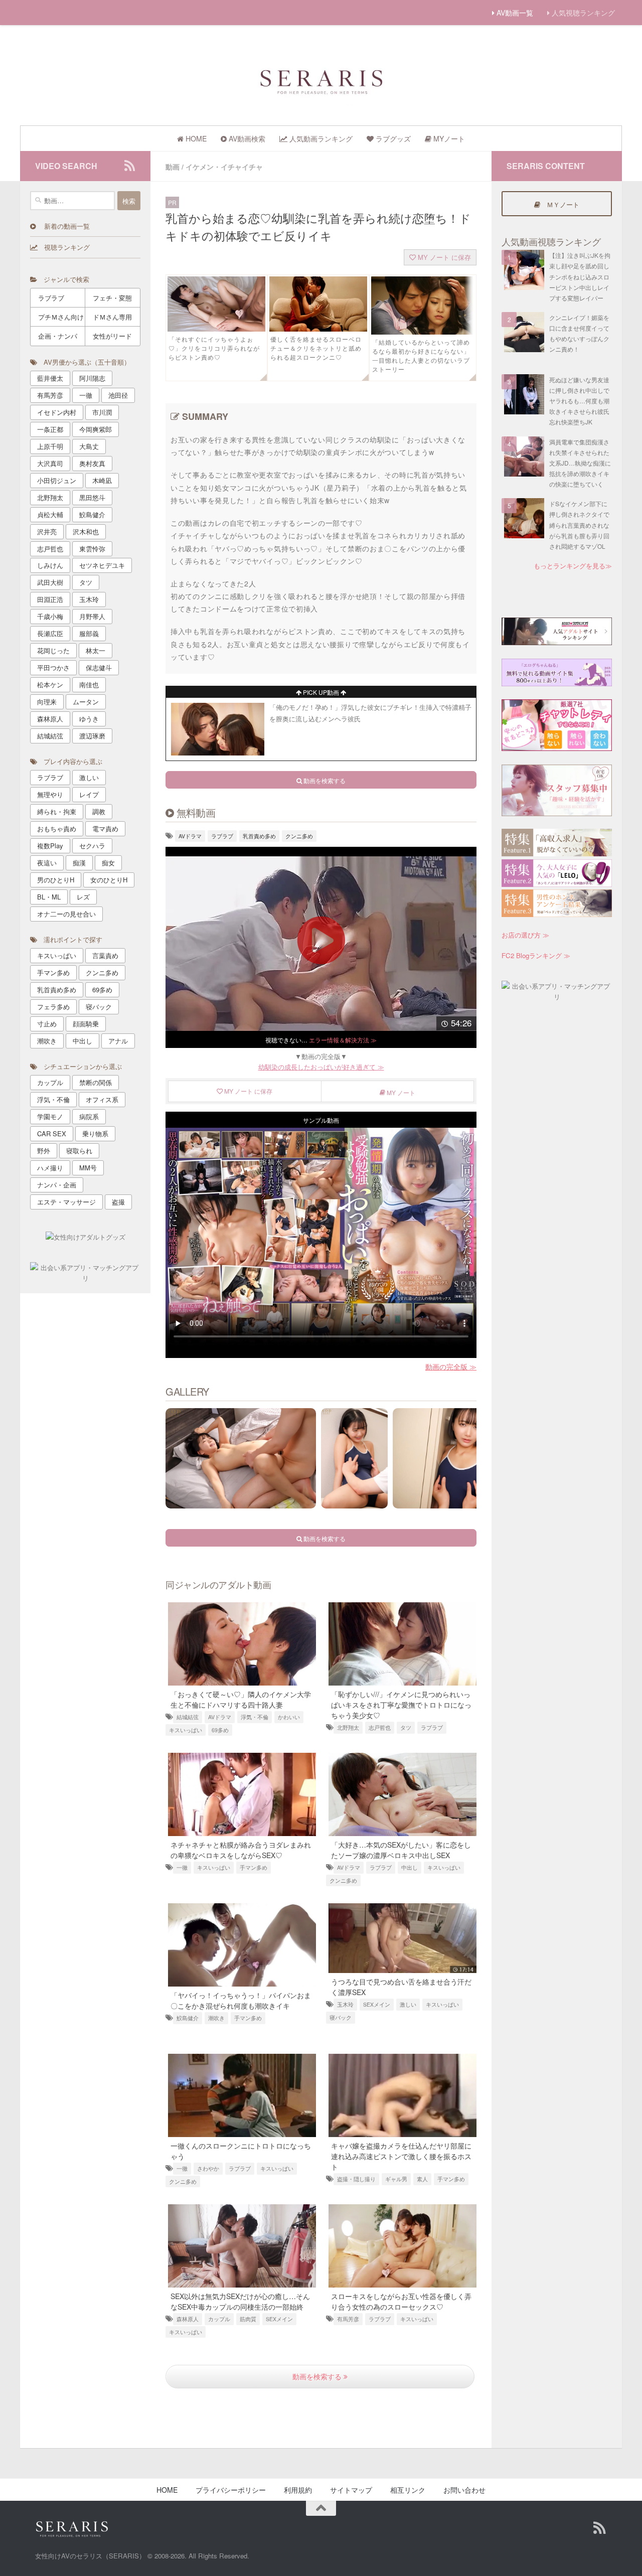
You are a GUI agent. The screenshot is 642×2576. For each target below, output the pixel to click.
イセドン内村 (57, 412)
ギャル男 (396, 2179)
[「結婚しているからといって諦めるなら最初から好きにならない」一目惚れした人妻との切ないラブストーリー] (423, 332)
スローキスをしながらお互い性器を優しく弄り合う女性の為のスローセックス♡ (401, 2301)
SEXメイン (377, 2004)
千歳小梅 (50, 616)
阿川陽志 (92, 378)
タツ (406, 1727)
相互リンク (408, 2490)
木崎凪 (102, 480)
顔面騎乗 (86, 1024)
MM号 (88, 1168)
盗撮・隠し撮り (356, 2179)
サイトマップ (351, 2490)
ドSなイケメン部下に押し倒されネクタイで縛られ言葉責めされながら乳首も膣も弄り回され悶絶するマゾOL (579, 525)
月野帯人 (92, 616)
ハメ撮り (50, 1168)
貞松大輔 (50, 514)
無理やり (50, 794)
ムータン (86, 702)
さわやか (208, 2168)
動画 (173, 167)
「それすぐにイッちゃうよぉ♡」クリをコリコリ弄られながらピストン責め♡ (214, 348)
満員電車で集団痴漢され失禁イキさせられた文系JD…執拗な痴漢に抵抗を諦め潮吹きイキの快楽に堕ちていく (580, 463)
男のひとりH (56, 880)
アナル (118, 1041)
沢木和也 (86, 532)
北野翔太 (348, 1727)
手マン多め (254, 1867)
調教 (99, 811)
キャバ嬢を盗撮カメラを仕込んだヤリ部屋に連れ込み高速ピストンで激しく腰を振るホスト (401, 2156)
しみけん (50, 565)
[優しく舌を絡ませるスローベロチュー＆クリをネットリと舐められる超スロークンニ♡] (318, 329)
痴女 (108, 863)
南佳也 (89, 685)
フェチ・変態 (112, 298)
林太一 (96, 650)
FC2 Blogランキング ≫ (536, 955)
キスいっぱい (186, 1730)
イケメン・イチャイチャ (224, 167)
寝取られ (79, 1151)
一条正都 (50, 429)
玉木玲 (345, 2004)
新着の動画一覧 (63, 226)
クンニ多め (299, 836)
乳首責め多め (259, 836)
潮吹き (216, 2018)
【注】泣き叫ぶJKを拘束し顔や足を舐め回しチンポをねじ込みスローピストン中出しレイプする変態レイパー (580, 276)
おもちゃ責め (57, 828)
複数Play (50, 846)
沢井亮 (47, 532)
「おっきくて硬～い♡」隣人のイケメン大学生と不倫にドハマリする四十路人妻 (241, 1699)
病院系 (89, 1116)
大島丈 (89, 446)
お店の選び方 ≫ (525, 935)
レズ (83, 897)
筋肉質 (248, 2319)
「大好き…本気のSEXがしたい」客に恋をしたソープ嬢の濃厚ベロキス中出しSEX (401, 1850)
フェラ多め (53, 1007)
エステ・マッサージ (66, 1202)
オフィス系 (102, 1099)
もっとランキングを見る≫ (573, 566)
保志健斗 (99, 667)
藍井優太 (50, 378)
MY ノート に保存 (443, 257)
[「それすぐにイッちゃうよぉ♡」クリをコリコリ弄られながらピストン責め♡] (216, 329)
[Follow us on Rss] (129, 166)
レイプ (89, 794)
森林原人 (188, 2319)
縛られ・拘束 (57, 811)
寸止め (47, 1024)
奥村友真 (92, 463)
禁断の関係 (96, 1082)
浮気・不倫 (255, 1717)
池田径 (118, 395)
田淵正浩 (50, 599)
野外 (44, 1151)
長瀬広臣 (50, 633)
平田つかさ (53, 667)
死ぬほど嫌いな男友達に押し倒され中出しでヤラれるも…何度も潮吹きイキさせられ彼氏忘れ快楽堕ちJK (579, 401)
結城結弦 (188, 1717)
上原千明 (50, 446)
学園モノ (50, 1116)
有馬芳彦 (348, 2319)
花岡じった (53, 650)
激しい (408, 2004)
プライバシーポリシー (231, 2490)
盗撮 (118, 1202)
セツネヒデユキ (102, 565)
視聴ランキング (64, 247)
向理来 (47, 702)
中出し (410, 1867)
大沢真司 (50, 463)
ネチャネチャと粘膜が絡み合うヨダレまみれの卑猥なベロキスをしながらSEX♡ (241, 1850)
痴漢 (79, 863)
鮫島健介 (188, 2018)
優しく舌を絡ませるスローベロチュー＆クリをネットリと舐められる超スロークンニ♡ (316, 348)
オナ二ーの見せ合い (66, 914)
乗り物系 (95, 1133)
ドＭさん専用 (112, 317)
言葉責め (105, 955)
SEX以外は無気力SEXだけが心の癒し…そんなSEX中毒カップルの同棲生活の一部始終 (240, 2301)
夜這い (47, 863)
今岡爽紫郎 (96, 429)
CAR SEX (52, 1133)
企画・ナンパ (58, 336)
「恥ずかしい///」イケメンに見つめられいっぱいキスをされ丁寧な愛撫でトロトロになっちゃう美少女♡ (401, 1705)
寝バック (341, 2017)
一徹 (182, 1867)
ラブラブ (222, 836)
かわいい (289, 1717)
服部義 (89, 633)
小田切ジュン (57, 480)
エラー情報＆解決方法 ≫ (343, 1040)
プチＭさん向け (61, 317)
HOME (167, 2490)
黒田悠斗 (92, 497)
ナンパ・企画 (57, 1185)
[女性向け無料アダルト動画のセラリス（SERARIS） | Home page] (321, 81)
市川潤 (102, 412)
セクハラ (92, 846)
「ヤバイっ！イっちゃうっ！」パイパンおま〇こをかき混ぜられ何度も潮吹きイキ (241, 2000)
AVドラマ (190, 836)
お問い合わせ (464, 2490)
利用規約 (298, 2490)
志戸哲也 (380, 1727)
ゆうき (89, 719)
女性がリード (112, 336)
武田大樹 (50, 582)
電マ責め (105, 828)
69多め (220, 1730)
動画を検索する (318, 2376)
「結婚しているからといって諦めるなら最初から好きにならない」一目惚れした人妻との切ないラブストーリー (421, 355)
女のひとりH (109, 880)
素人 (422, 2179)
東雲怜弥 (92, 549)
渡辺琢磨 (92, 736)
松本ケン (50, 685)
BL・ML (49, 897)
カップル (219, 2319)
